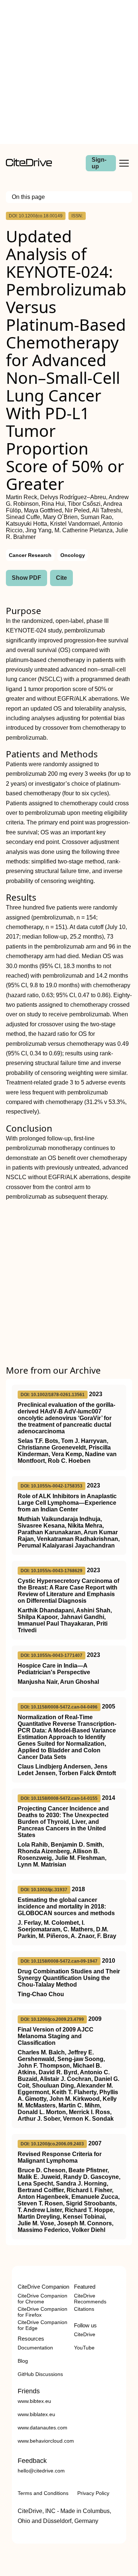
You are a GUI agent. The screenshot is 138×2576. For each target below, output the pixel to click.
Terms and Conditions (43, 2493)
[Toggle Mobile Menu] (124, 163)
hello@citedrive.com (41, 2471)
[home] (29, 164)
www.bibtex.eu (34, 2401)
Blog (23, 2361)
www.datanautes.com (43, 2428)
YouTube (84, 2348)
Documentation (35, 2348)
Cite (61, 578)
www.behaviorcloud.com (46, 2441)
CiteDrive (85, 2334)
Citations (84, 2309)
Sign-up (99, 163)
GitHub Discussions (40, 2374)
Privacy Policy (93, 2493)
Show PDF (26, 578)
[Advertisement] (69, 72)
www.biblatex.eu (36, 2414)
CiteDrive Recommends (90, 2299)
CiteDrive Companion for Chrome (43, 2299)
